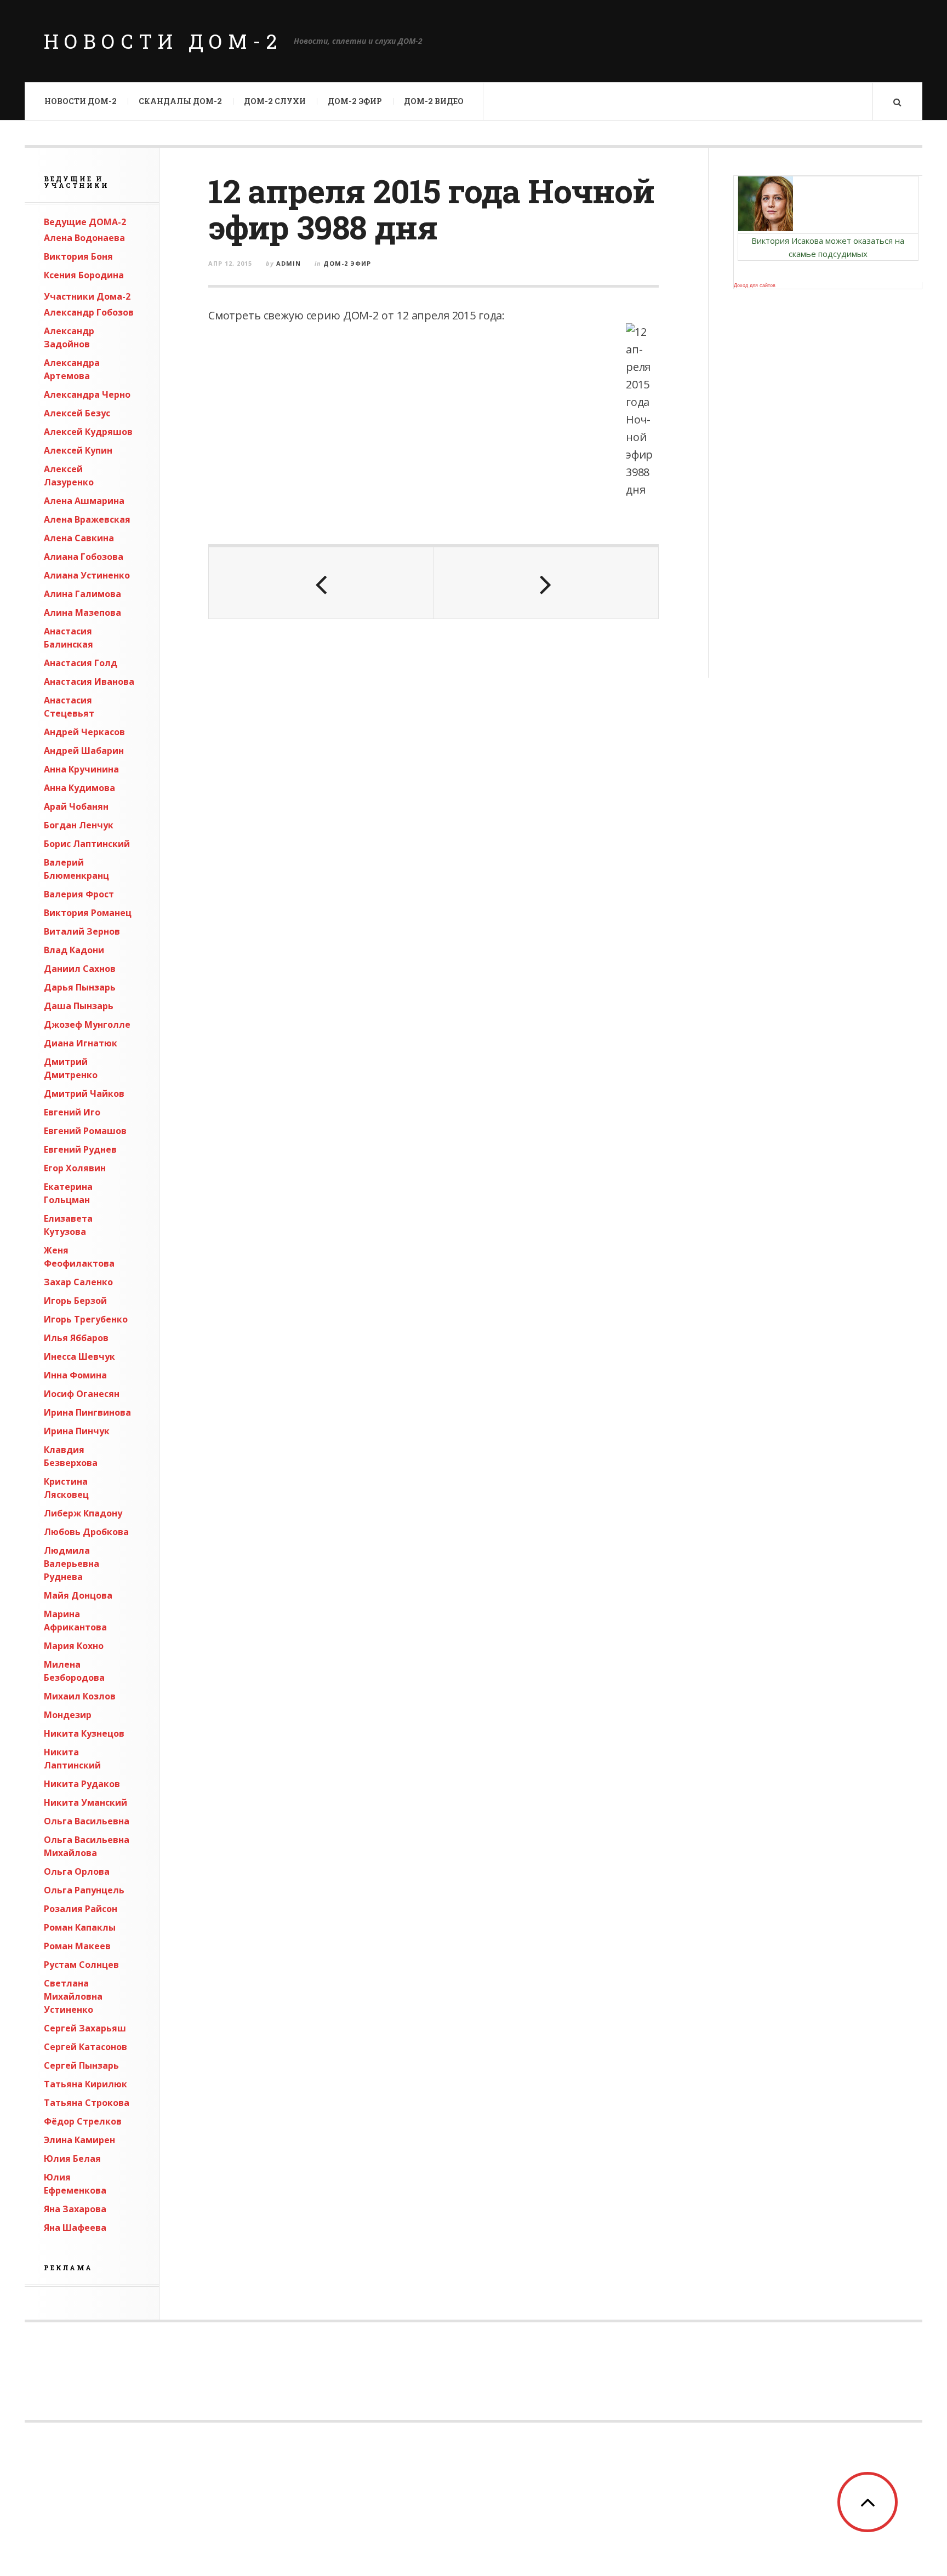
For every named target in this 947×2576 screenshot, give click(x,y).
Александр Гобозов (89, 312)
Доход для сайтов (755, 285)
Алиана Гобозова (84, 557)
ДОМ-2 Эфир (355, 101)
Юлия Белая (72, 2159)
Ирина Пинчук (77, 1431)
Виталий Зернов (82, 931)
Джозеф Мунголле (87, 1024)
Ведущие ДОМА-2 (85, 222)
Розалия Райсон (81, 1909)
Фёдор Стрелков (83, 2121)
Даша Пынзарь (79, 1006)
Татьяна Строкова (87, 2103)
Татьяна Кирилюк (85, 2084)
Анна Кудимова (79, 788)
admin (289, 263)
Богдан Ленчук (79, 825)
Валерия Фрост (79, 894)
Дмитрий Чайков (84, 1094)
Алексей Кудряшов (88, 432)
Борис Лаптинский (87, 844)
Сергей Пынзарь (81, 2065)
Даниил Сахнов (80, 969)
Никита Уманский (85, 1802)
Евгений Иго (72, 1112)
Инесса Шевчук (79, 1356)
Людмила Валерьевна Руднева (72, 1564)
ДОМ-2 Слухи (275, 101)
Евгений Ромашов (85, 1131)
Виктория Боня (78, 256)
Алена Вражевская (87, 519)
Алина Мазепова (82, 612)
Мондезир (68, 1715)
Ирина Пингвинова (87, 1412)
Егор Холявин (75, 1168)
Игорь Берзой (75, 1301)
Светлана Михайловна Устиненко (73, 1996)
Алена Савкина (79, 538)
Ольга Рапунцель (84, 1890)
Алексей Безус (77, 413)
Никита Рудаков (82, 1784)
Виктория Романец (88, 913)
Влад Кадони (74, 950)
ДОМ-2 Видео (434, 101)
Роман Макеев (77, 1946)
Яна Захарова (75, 2209)
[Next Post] (546, 583)
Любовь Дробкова (86, 1532)
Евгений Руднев (80, 1149)
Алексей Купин (78, 450)
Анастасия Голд (81, 663)
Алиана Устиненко (87, 575)
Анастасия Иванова (89, 682)
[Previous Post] (321, 583)
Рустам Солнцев (81, 1965)
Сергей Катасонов (85, 2047)
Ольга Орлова (77, 1871)
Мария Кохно (74, 1646)
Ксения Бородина (84, 275)
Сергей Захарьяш (85, 2028)
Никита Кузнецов (84, 1733)
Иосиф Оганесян (82, 1394)
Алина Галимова (82, 594)
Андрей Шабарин (84, 751)
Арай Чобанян (76, 806)
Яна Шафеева (75, 2228)
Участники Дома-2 (87, 296)
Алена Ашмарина (84, 501)
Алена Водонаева (84, 238)
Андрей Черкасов (84, 732)
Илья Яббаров (76, 1338)
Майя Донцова (78, 1595)
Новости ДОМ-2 (163, 41)
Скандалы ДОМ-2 (180, 101)
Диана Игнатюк (81, 1043)
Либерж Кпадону (83, 1513)
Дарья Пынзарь (80, 987)
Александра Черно (87, 394)
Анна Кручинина (81, 769)
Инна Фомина (75, 1375)
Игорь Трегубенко (86, 1319)
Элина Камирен (79, 2140)
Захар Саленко (78, 1282)
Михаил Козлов (80, 1696)
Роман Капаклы (80, 1927)
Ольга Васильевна (87, 1821)
